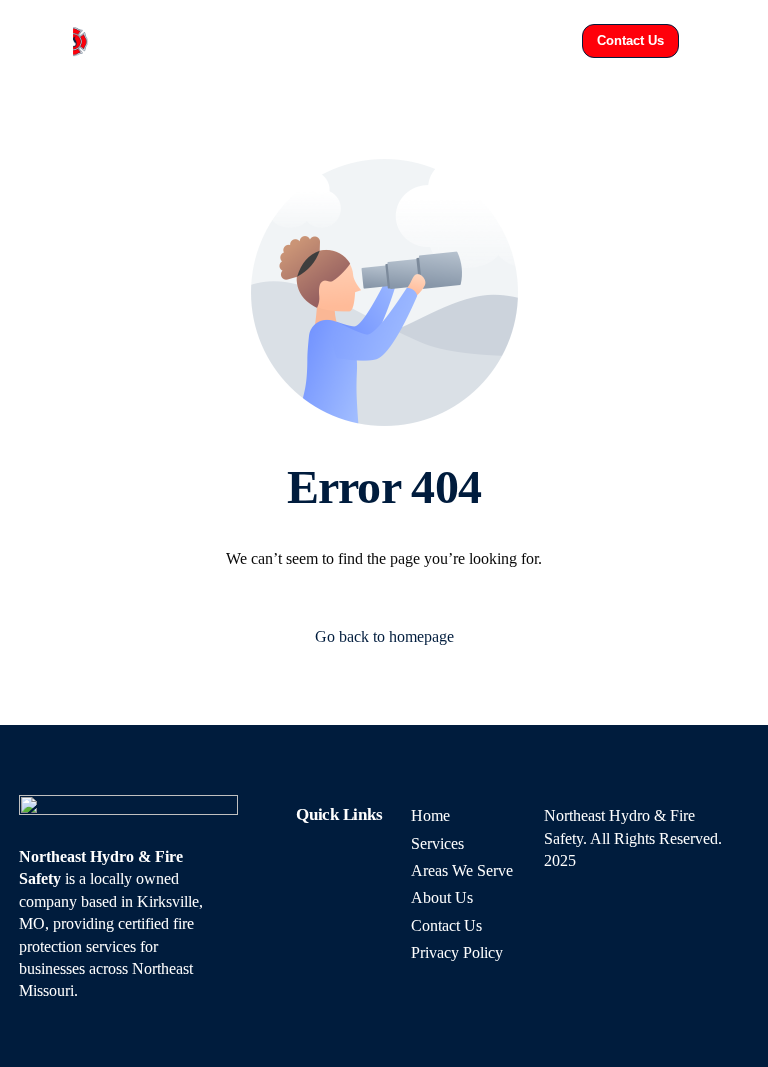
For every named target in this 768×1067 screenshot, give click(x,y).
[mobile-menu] (719, 41)
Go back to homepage (384, 636)
